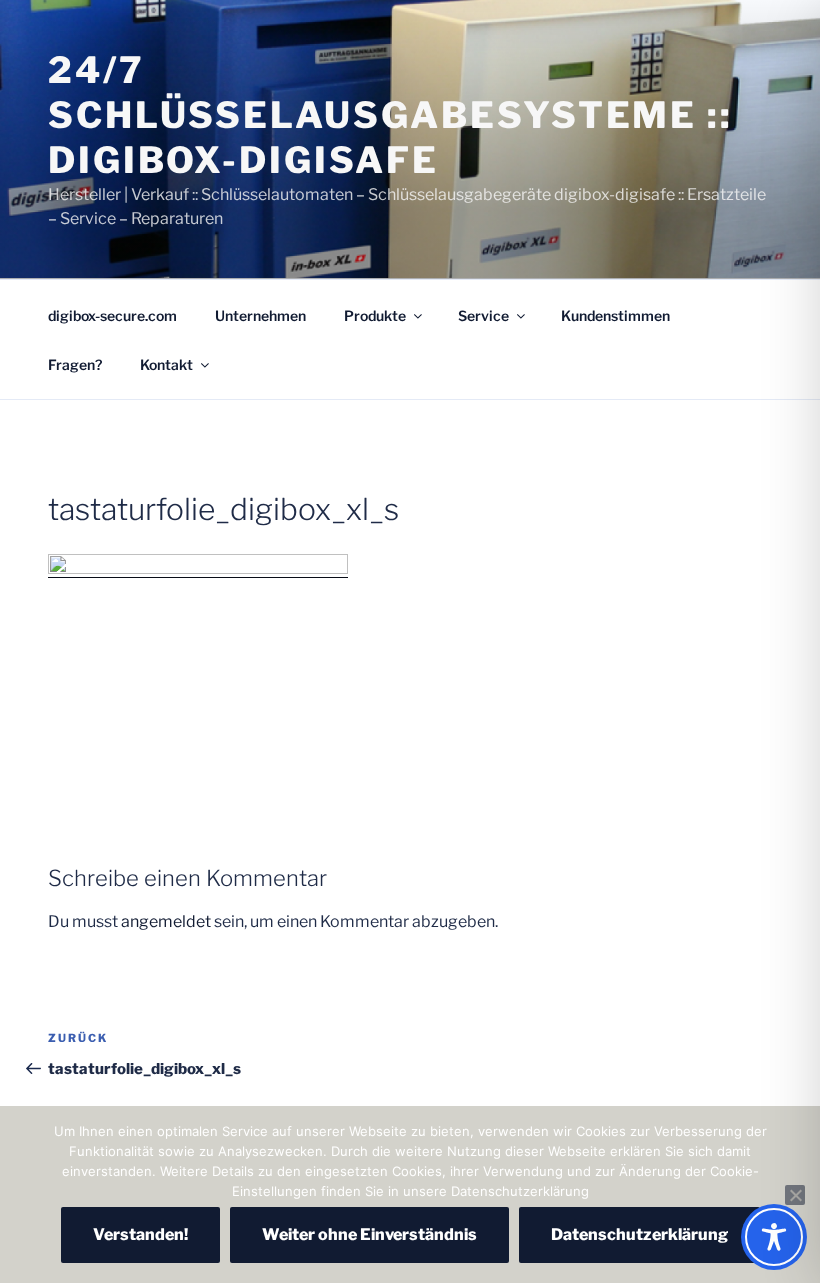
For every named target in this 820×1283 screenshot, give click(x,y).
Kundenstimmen (615, 315)
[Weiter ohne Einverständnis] (795, 1195)
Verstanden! (140, 1234)
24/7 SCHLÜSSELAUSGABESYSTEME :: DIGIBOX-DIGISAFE (390, 115)
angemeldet (166, 921)
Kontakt (166, 364)
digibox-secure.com (112, 315)
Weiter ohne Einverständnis (369, 1234)
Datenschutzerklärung (639, 1234)
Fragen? (75, 364)
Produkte (375, 315)
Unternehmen (260, 315)
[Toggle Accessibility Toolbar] (774, 1237)
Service (483, 315)
